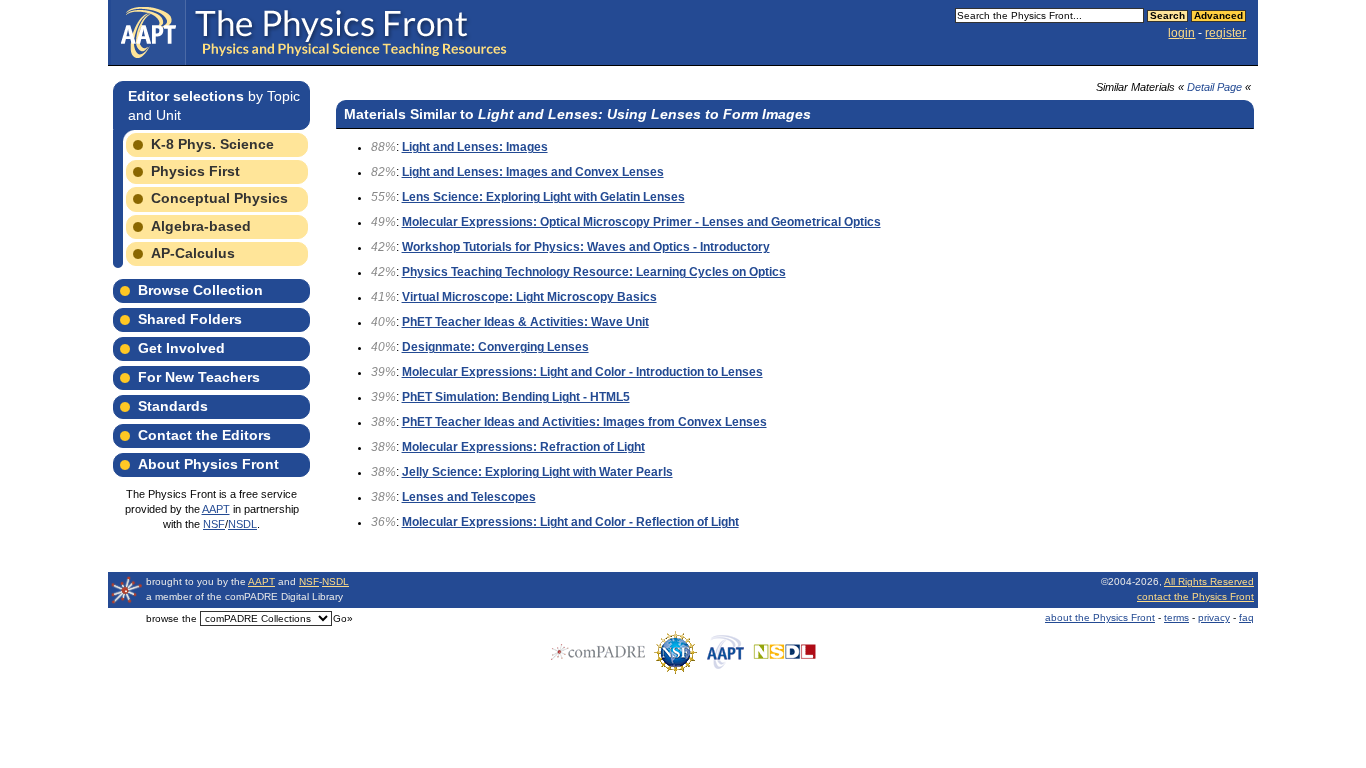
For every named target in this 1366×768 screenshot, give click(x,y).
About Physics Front (208, 464)
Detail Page (1214, 87)
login (1181, 33)
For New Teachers (199, 377)
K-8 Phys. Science (212, 144)
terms (1176, 617)
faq (1246, 617)
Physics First (195, 171)
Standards (173, 406)
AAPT (216, 509)
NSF (214, 524)
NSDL (242, 524)
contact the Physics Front (1195, 596)
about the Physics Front (1100, 617)
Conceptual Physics (219, 198)
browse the (171, 618)
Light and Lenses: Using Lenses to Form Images (644, 114)
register (1225, 33)
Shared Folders (190, 319)
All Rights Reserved (1209, 581)
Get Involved (181, 348)
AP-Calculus (193, 253)
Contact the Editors (204, 435)
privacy (1214, 617)
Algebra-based (201, 226)
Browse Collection (200, 290)
